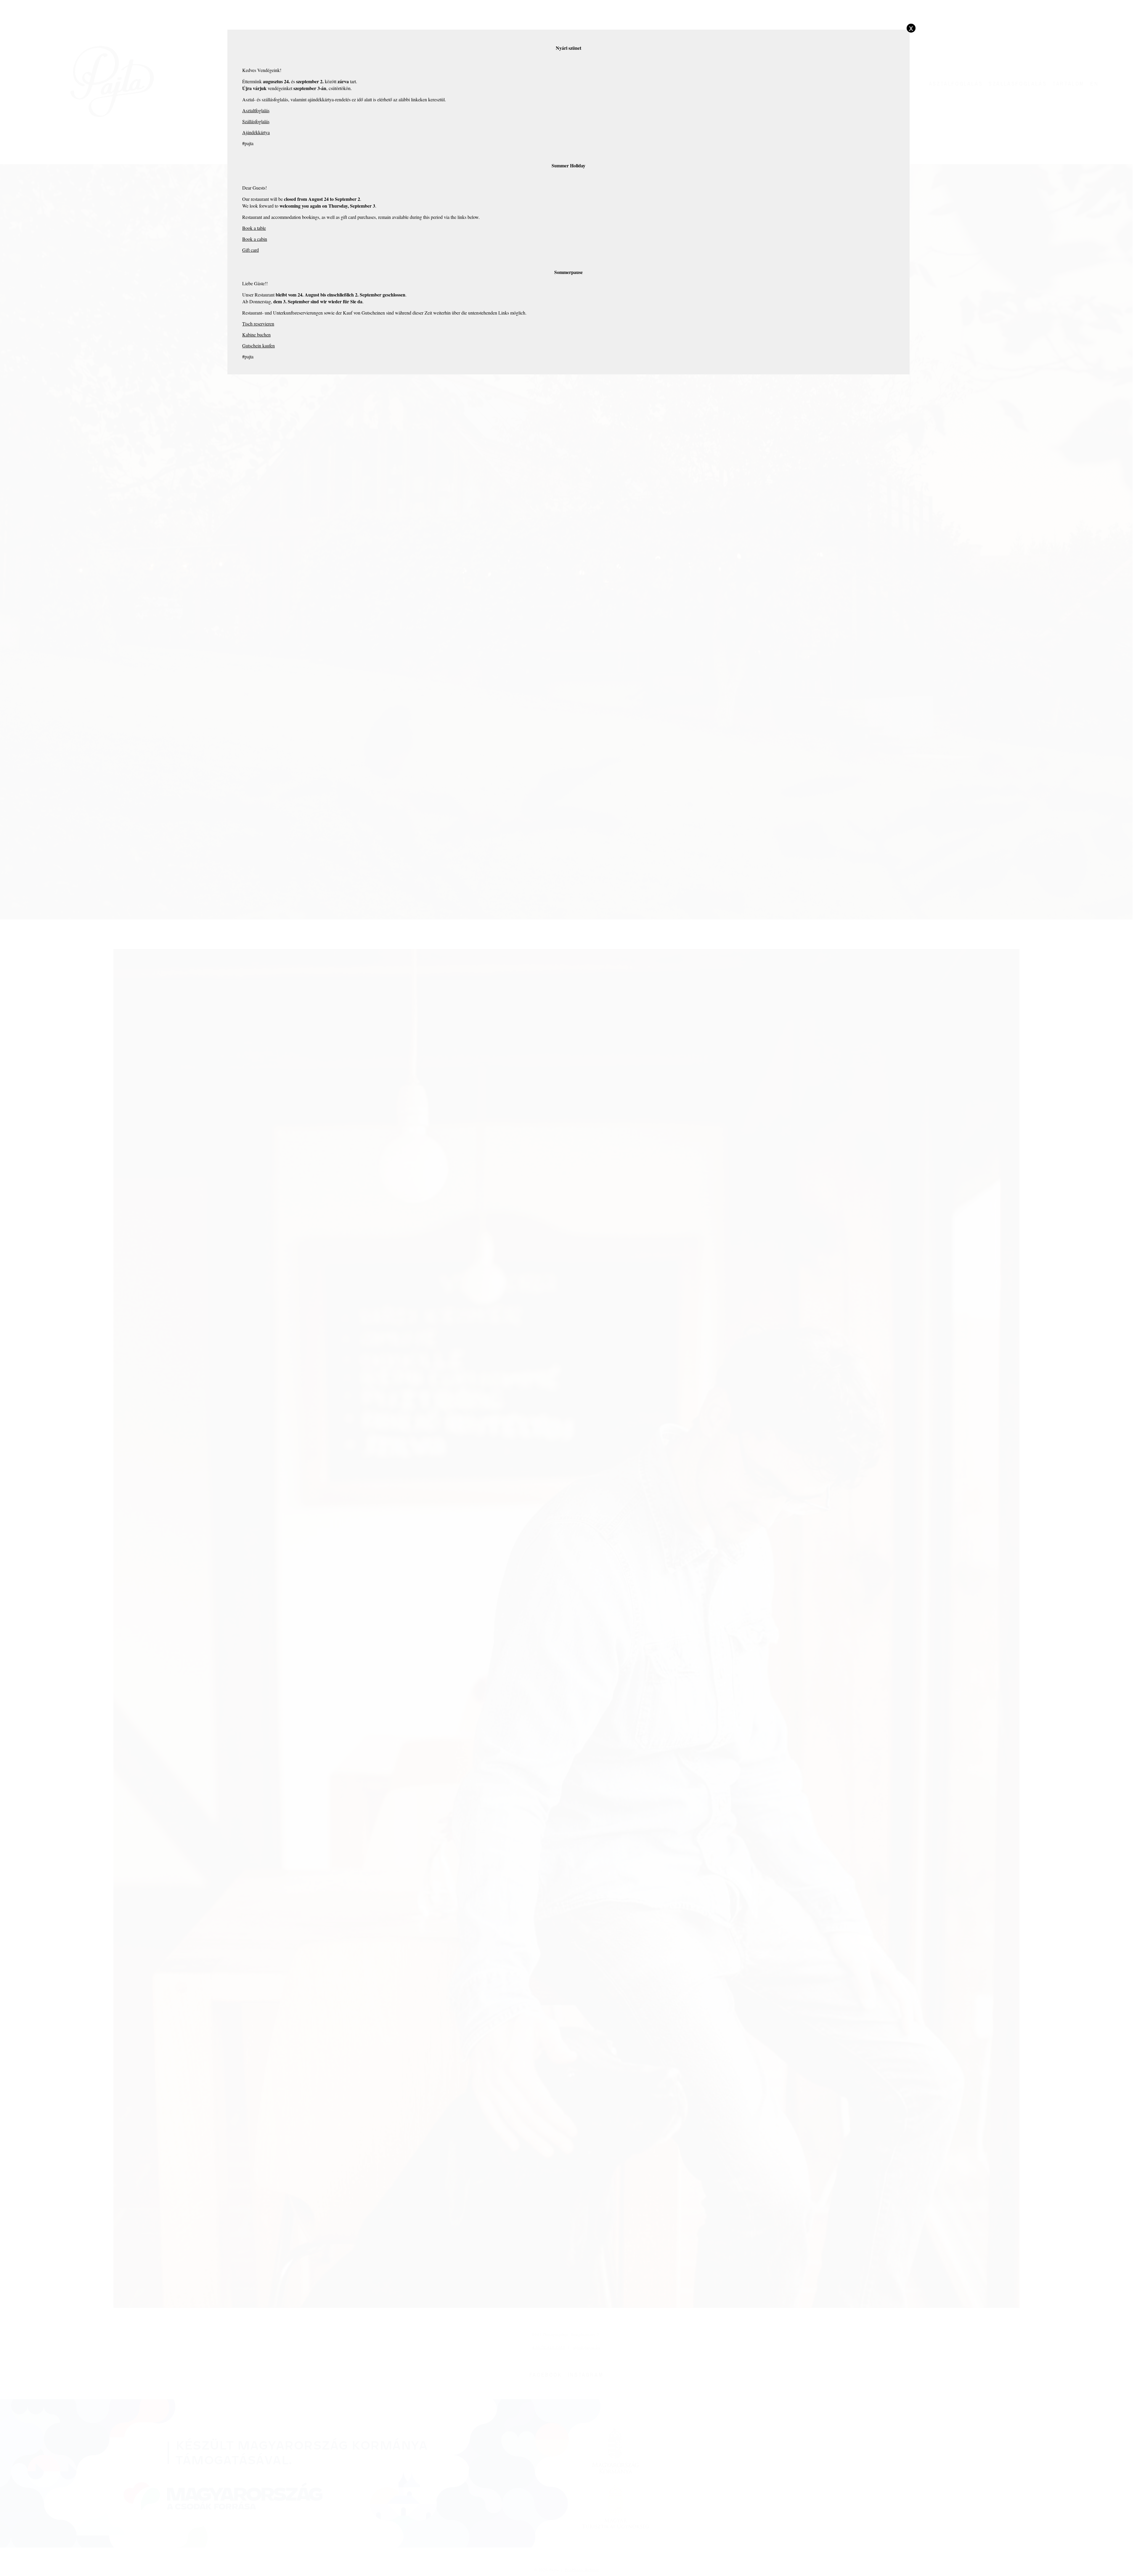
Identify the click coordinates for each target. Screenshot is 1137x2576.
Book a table (254, 228)
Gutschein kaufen (258, 346)
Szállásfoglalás (256, 121)
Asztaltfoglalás (256, 110)
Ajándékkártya (256, 132)
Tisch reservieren (258, 324)
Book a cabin (255, 239)
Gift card (250, 250)
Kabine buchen (256, 335)
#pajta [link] (248, 143)
